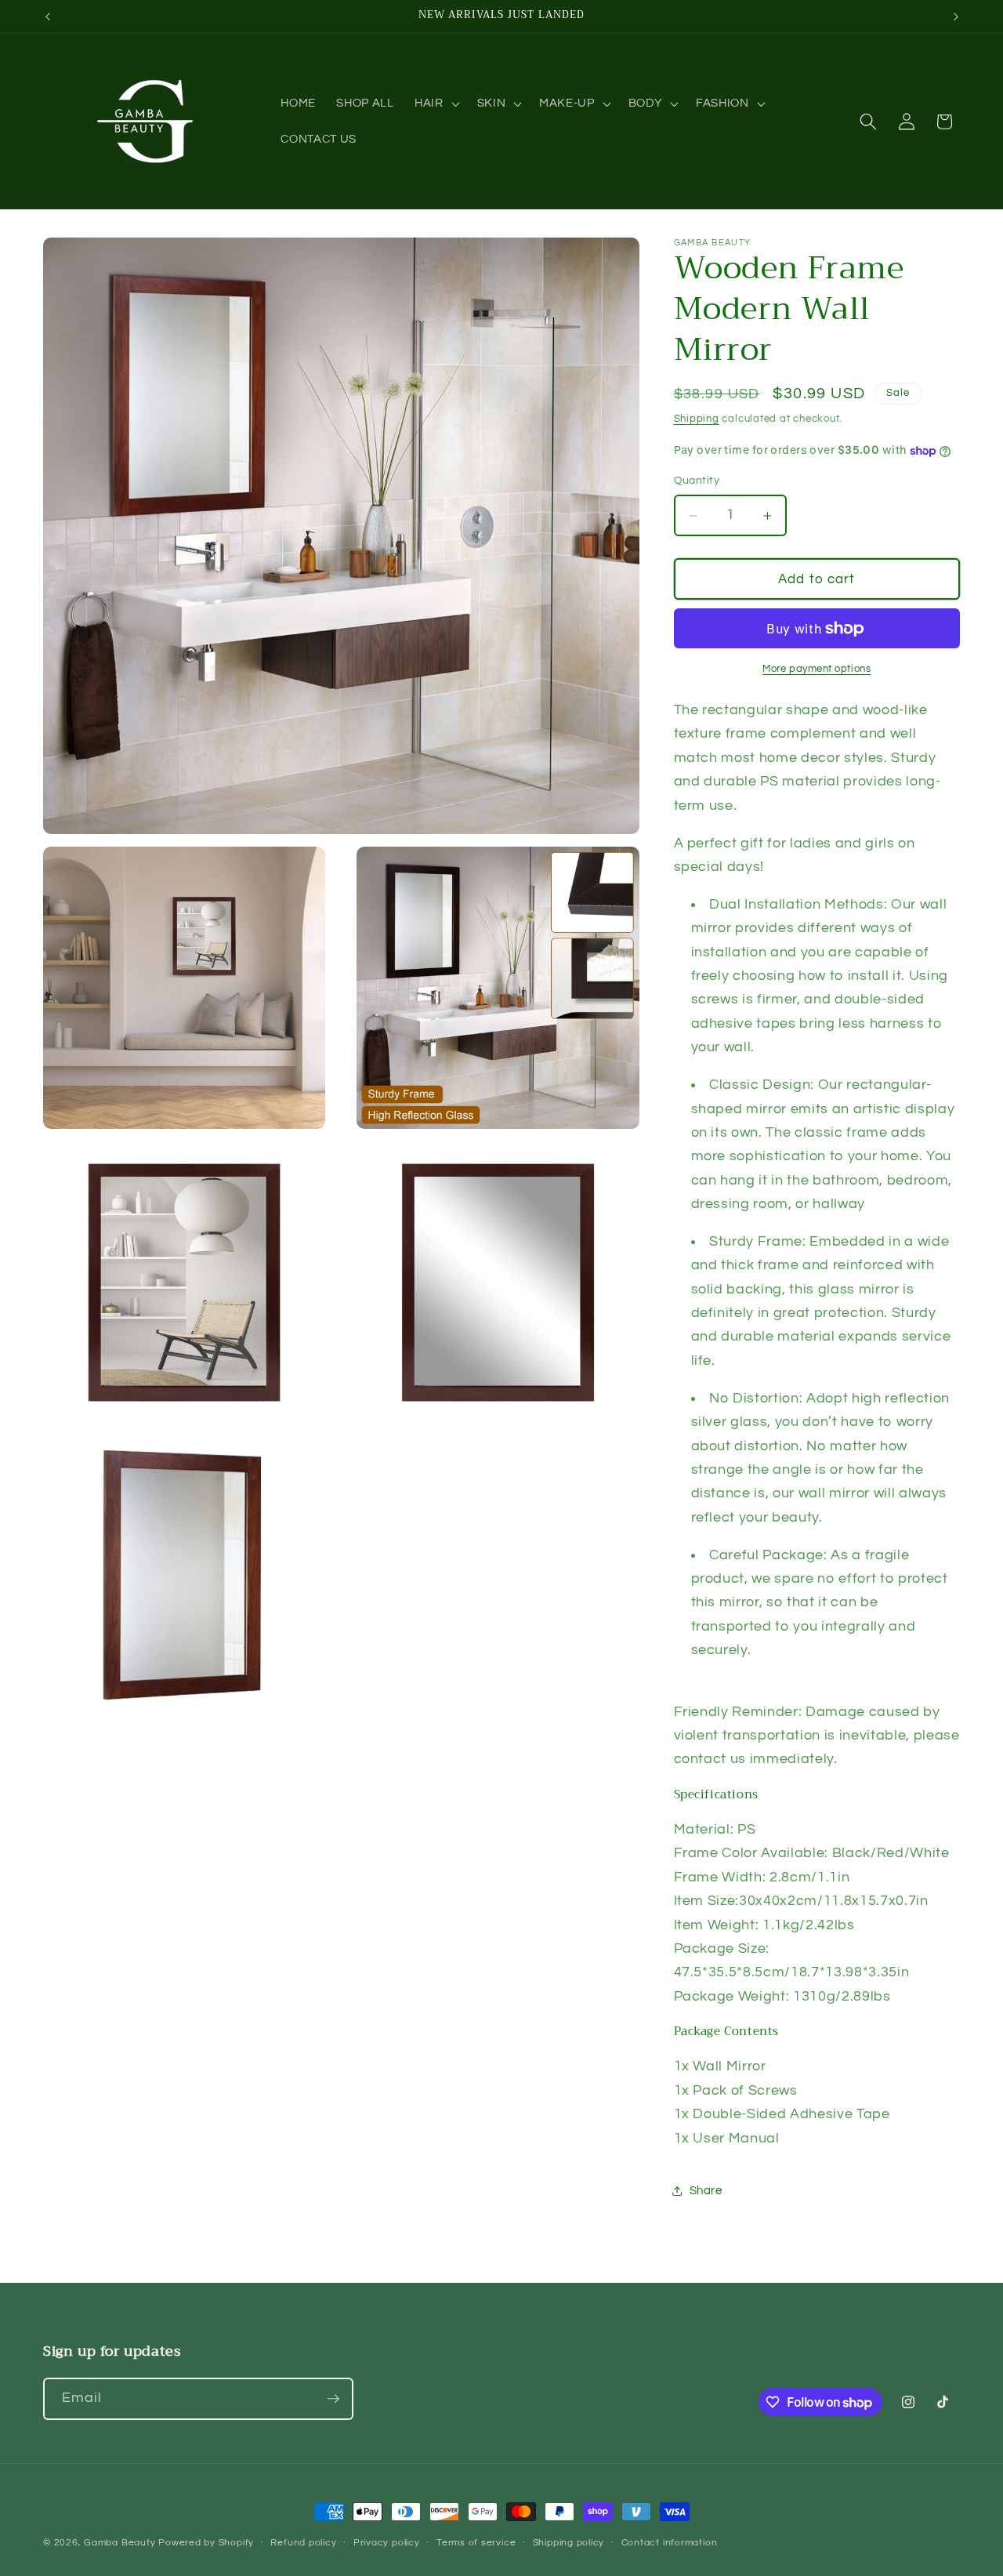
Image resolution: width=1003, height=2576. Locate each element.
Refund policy (303, 2543)
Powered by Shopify (206, 2543)
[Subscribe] (333, 2399)
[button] (436, 103)
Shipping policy (569, 2543)
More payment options (817, 669)
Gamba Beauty (119, 2543)
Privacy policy (387, 2543)
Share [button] (706, 2191)
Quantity (697, 481)
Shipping (697, 419)
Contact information (670, 2543)
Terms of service (476, 2543)
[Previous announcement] (48, 16)
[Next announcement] (956, 16)
